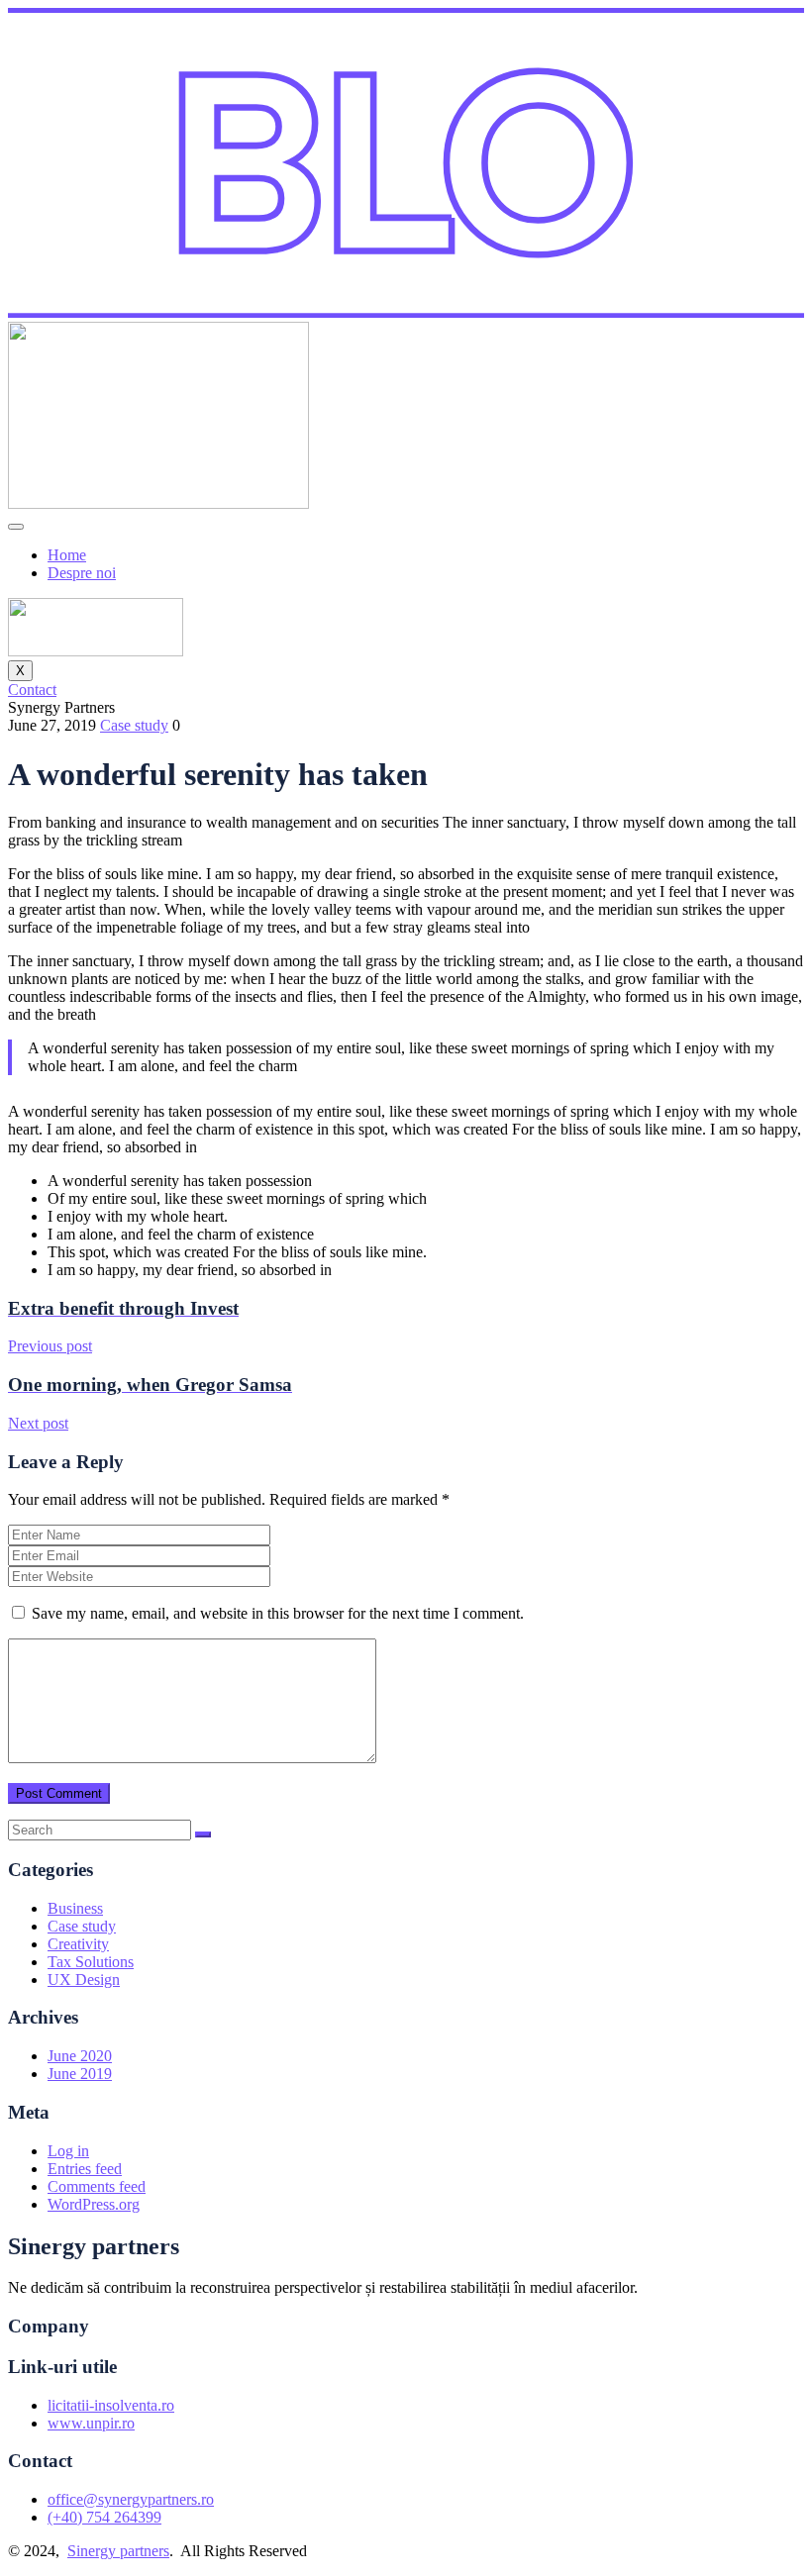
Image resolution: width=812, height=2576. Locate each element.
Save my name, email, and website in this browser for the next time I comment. (278, 1613)
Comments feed (97, 2186)
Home (67, 555)
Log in (68, 2151)
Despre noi (82, 573)
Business (75, 1908)
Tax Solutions (91, 1962)
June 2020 (80, 2056)
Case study (134, 725)
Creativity (78, 1944)
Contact (32, 690)
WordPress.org (94, 2204)
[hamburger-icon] (16, 527)
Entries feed (85, 2169)
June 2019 (80, 2074)
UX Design (84, 1980)
